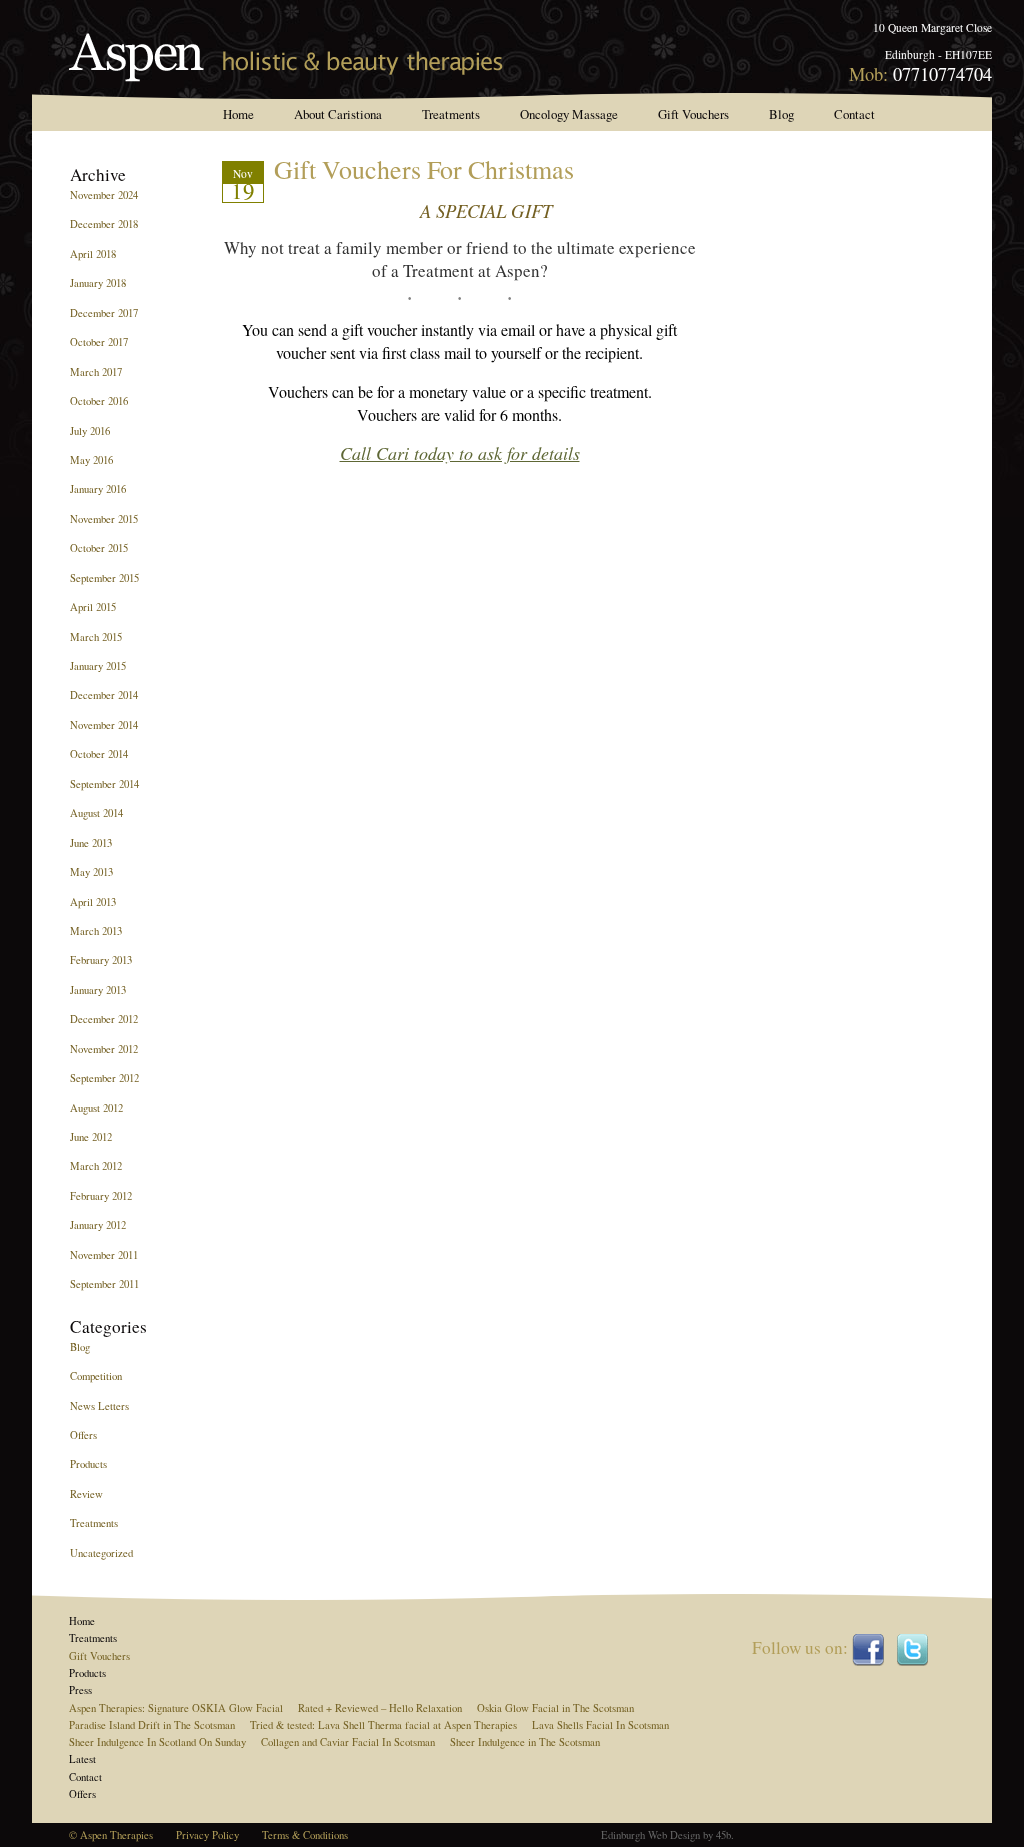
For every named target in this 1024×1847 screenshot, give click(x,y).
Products (88, 1464)
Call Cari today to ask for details (460, 453)
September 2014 (104, 784)
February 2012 (101, 1196)
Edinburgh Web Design (650, 1835)
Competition (96, 1376)
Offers (83, 1435)
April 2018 (93, 254)
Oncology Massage (569, 114)
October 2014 (99, 754)
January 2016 (98, 489)
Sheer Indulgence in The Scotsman (525, 1742)
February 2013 (101, 960)
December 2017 (104, 313)
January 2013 (98, 990)
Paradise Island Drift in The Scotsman (152, 1725)
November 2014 (104, 725)
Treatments (451, 114)
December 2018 (104, 224)
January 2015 (98, 666)
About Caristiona (338, 114)
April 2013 (93, 902)
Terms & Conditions (305, 1835)
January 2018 (98, 283)
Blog (781, 114)
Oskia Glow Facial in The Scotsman (555, 1708)
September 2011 (104, 1284)
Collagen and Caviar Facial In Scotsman (348, 1742)
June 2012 (91, 1137)
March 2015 (96, 637)
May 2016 (91, 460)
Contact (854, 114)
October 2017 (99, 342)
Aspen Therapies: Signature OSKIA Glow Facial (176, 1708)
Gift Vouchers (693, 114)
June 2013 (91, 843)
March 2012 (96, 1166)
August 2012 (96, 1108)
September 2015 (104, 578)
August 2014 (96, 813)
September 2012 (104, 1078)
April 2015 (93, 607)
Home (238, 114)
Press (80, 1690)
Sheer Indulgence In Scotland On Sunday (157, 1742)
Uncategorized (101, 1553)
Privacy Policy (207, 1835)
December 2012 (104, 1019)
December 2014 (104, 695)
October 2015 (99, 548)
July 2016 (90, 431)
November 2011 (104, 1255)
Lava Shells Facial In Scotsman (600, 1725)
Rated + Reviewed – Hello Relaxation (380, 1708)
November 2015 (104, 519)
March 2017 (96, 372)
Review (86, 1494)
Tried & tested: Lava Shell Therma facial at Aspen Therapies (383, 1725)
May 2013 (91, 872)
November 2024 (104, 195)
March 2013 (96, 931)
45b (723, 1835)
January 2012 (98, 1225)
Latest (82, 1759)
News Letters (99, 1406)
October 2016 (99, 401)
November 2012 (104, 1049)
